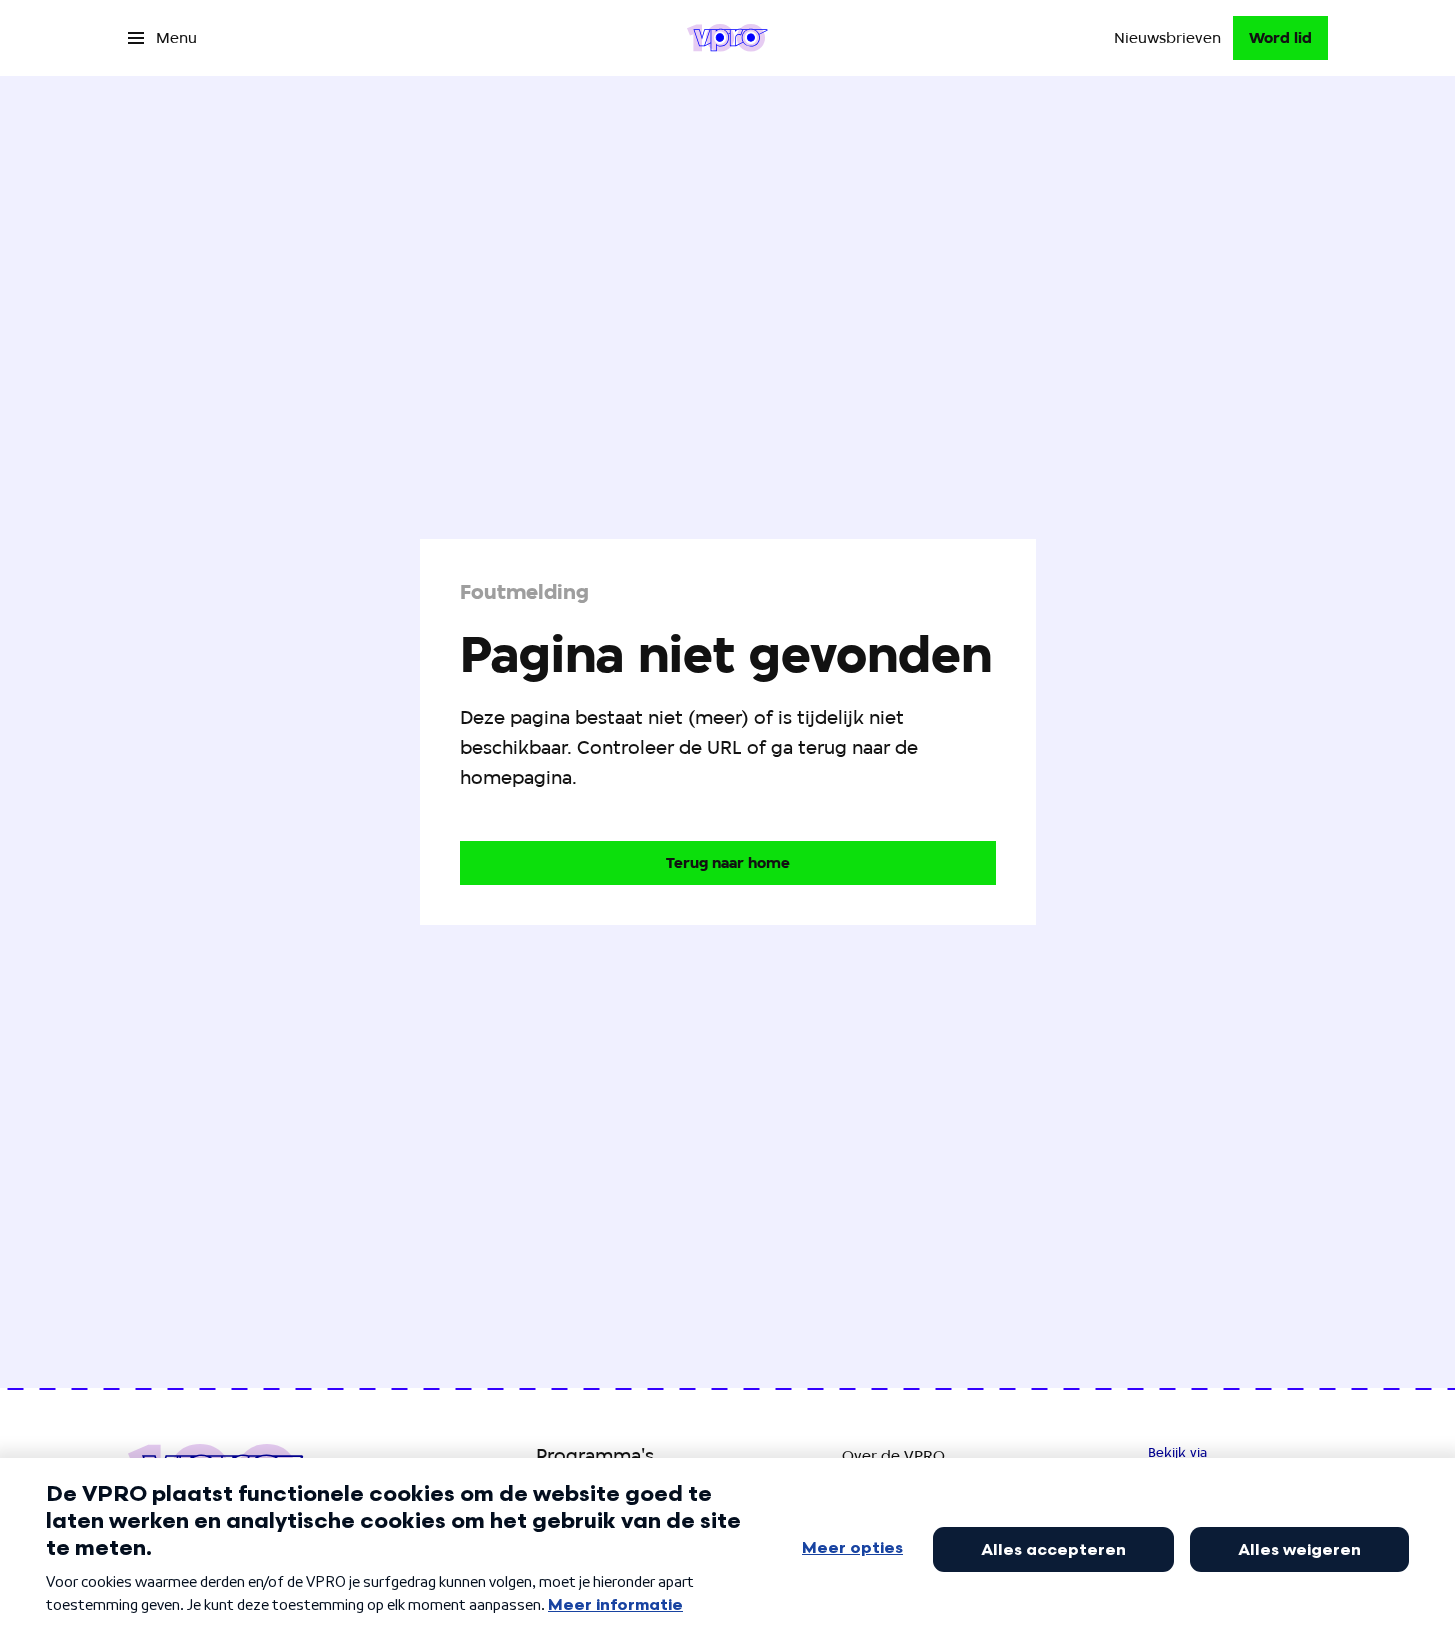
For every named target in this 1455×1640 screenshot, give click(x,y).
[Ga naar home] (727, 38)
